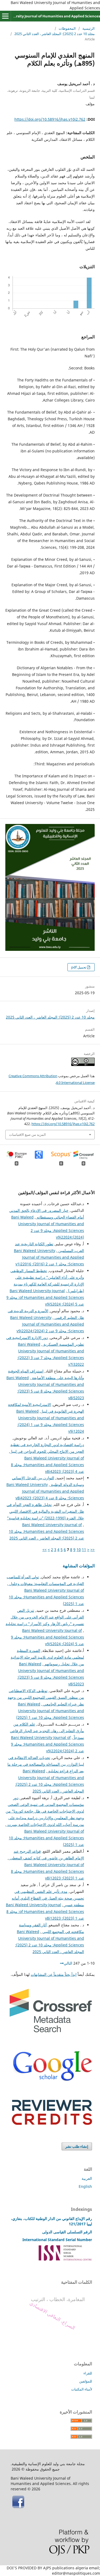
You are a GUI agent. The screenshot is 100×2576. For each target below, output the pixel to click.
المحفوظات (67, 28)
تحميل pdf (79, 967)
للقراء (88, 2373)
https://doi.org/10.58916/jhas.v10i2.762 (50, 119)
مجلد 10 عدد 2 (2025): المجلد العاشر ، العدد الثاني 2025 (55, 34)
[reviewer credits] (52, 2123)
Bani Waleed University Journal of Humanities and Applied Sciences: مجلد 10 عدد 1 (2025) (46, 1597)
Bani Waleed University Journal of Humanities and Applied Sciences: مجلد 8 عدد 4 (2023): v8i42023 (47, 1465)
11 (84, 1550)
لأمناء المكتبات (82, 2389)
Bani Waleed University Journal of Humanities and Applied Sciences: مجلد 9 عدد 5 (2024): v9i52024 (45, 1297)
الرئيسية (89, 28)
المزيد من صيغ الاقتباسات (27, 1134)
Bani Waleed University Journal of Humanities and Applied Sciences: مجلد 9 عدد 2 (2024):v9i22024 (47, 1324)
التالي (68, 1963)
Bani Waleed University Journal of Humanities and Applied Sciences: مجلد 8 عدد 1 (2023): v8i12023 (47, 1871)
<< (93, 1550)
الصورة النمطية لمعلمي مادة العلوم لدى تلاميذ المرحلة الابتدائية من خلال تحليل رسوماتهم (47, 1657)
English (85, 2186)
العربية (87, 2178)
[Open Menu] (5, 16)
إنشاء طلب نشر (77, 2146)
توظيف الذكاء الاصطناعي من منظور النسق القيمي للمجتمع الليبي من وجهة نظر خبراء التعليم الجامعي (46, 1697)
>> (45, 1550)
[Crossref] (51, 2031)
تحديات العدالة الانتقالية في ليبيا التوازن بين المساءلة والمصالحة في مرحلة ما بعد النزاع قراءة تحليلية (46, 1764)
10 (79, 1550)
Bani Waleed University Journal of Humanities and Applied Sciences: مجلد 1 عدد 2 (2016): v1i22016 (49, 1257)
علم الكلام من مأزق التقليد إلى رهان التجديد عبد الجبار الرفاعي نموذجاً (47, 1731)
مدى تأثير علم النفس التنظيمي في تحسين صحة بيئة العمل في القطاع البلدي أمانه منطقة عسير (48, 1898)
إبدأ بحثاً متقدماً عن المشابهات (54, 1974)
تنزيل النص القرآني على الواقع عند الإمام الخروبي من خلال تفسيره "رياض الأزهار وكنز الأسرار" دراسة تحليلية (45, 1617)
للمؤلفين (86, 2381)
